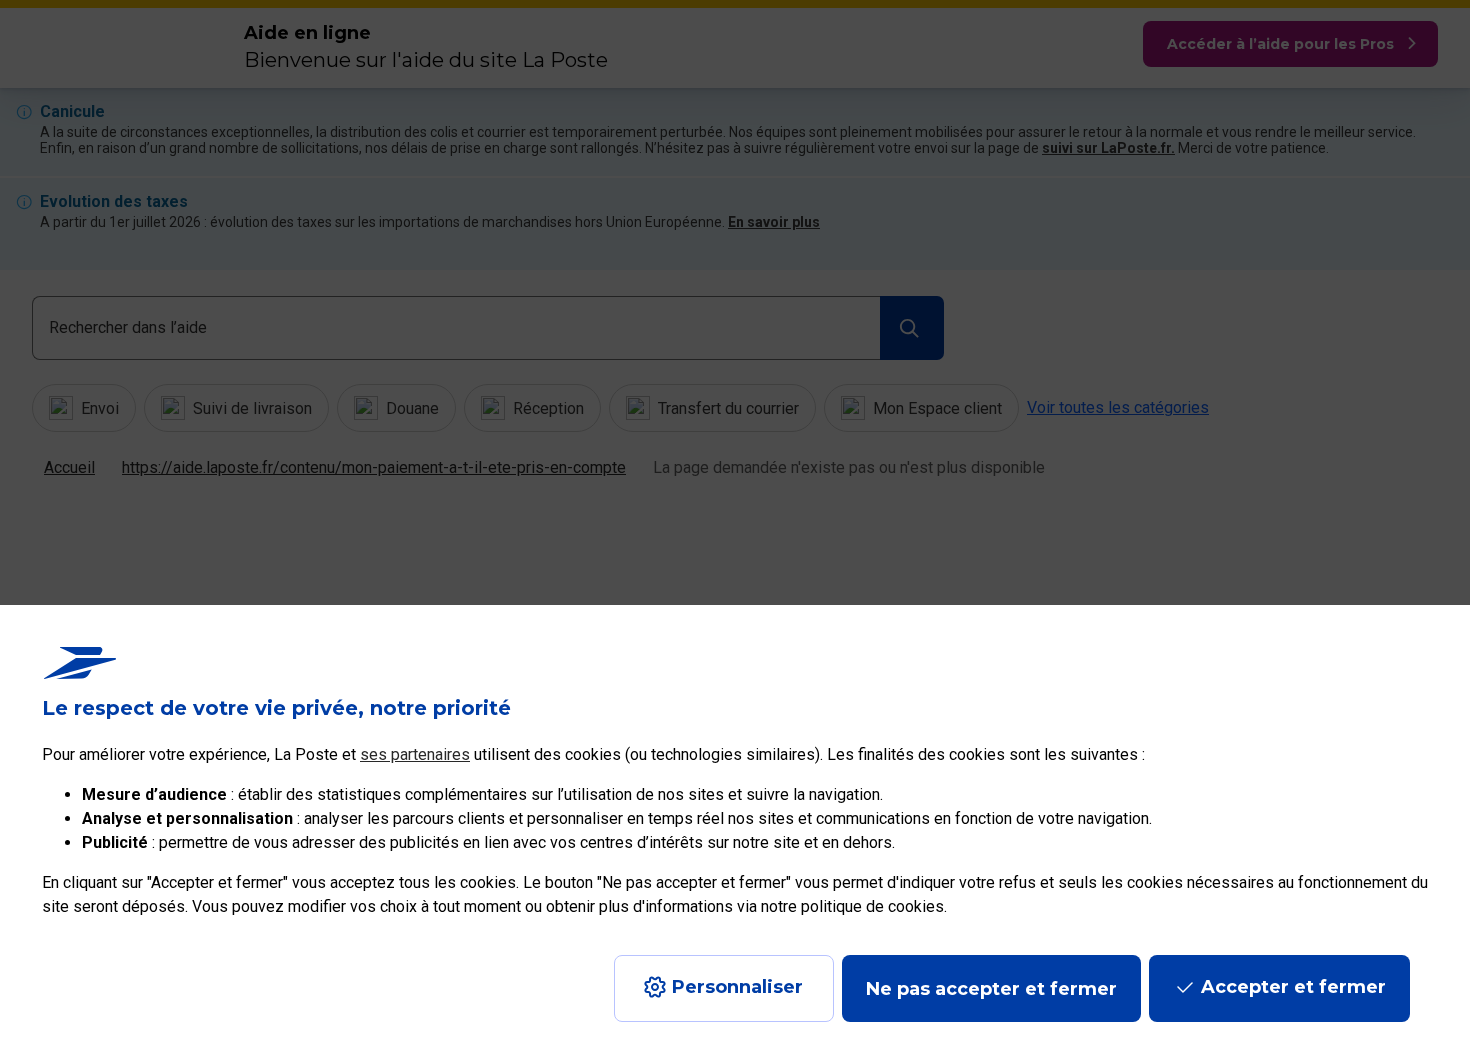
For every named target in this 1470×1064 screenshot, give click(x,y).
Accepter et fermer (1293, 987)
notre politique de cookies (852, 906)
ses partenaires (415, 754)
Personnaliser (737, 987)
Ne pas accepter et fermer (991, 989)
